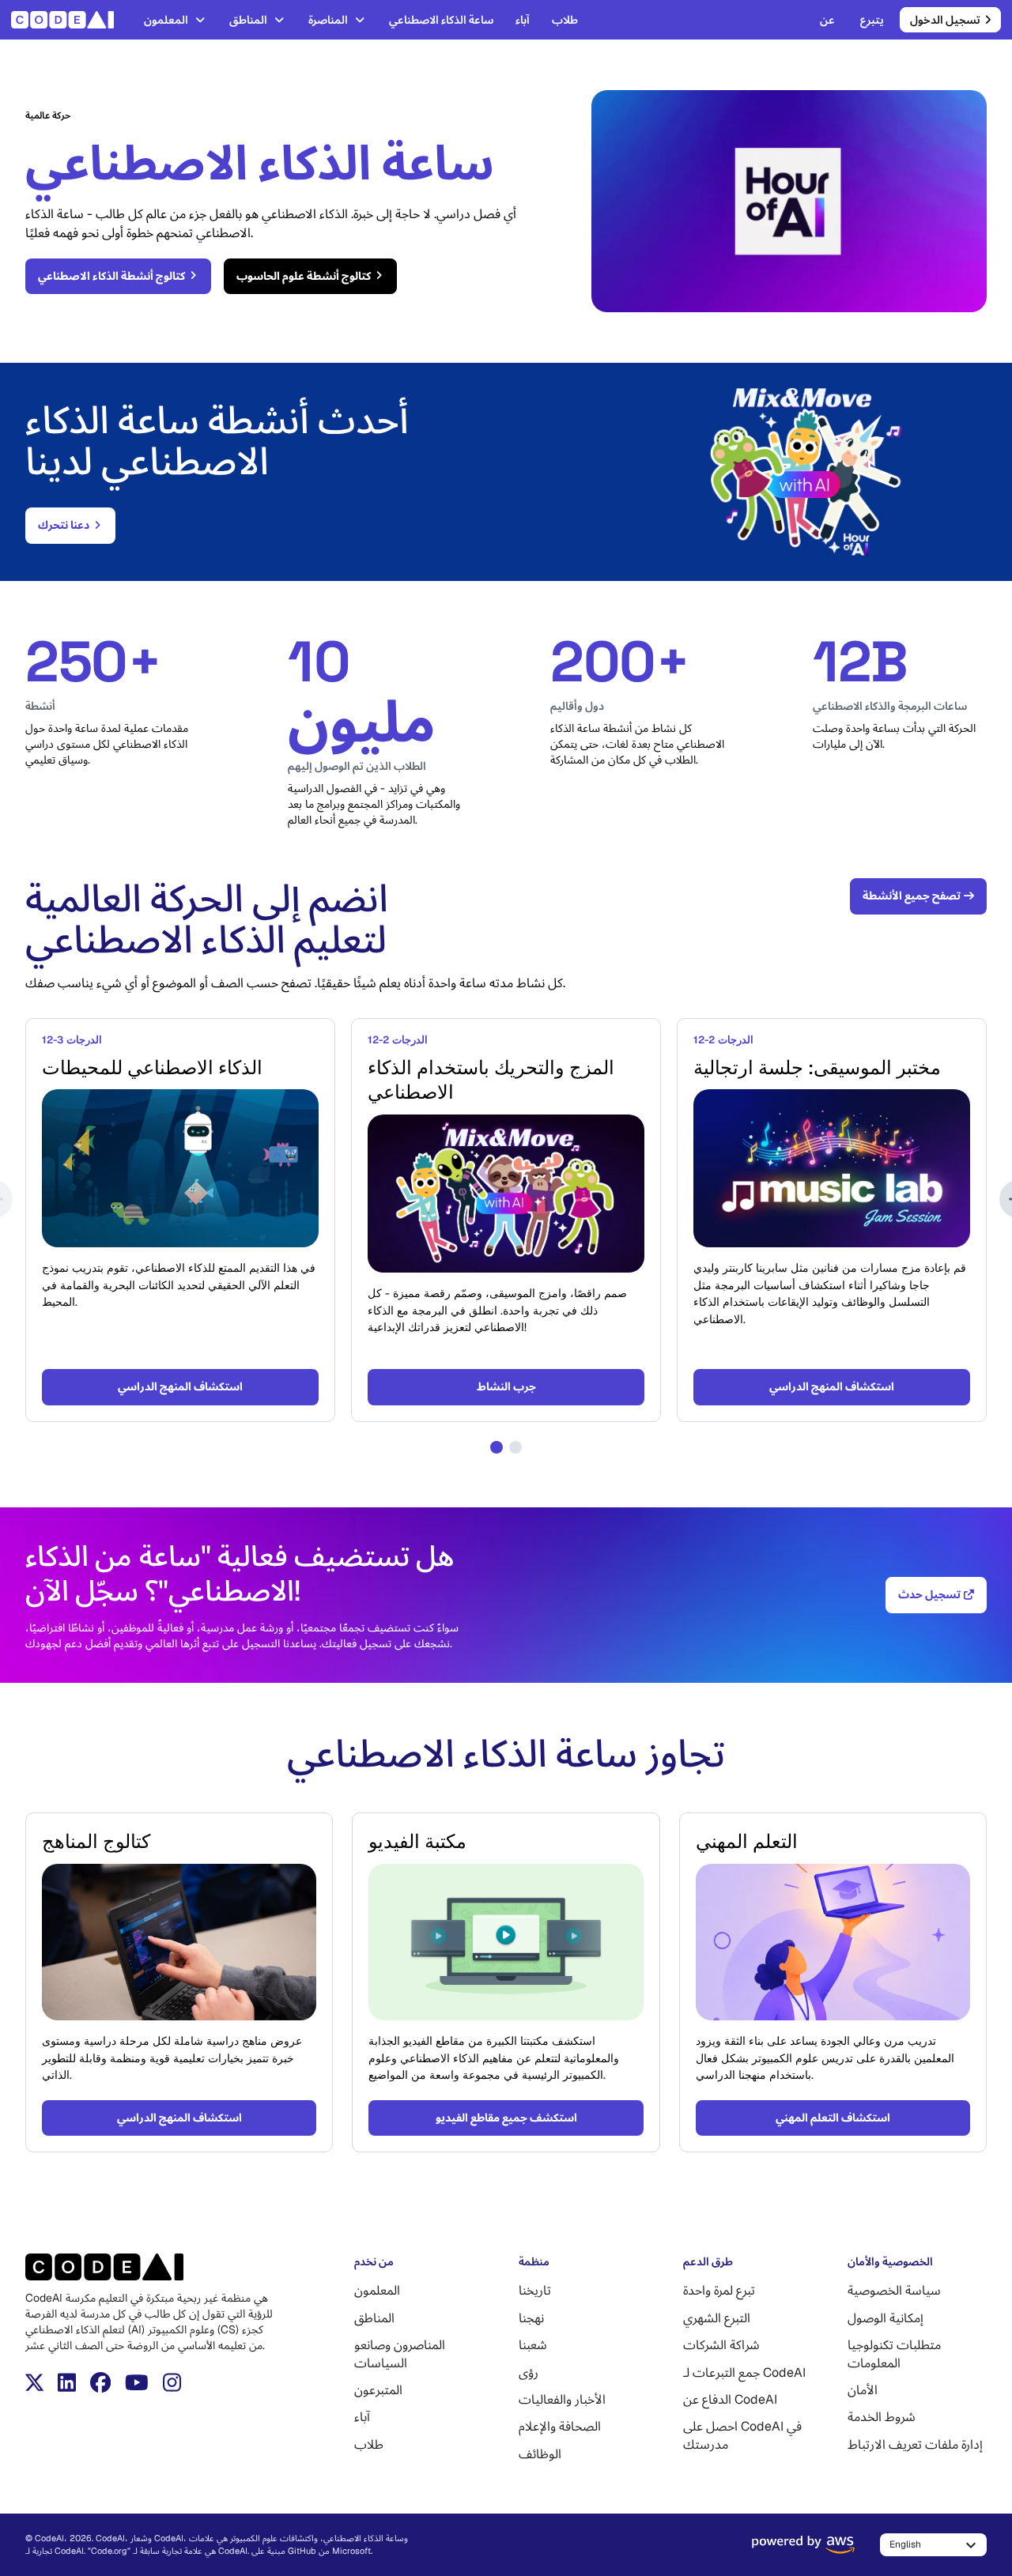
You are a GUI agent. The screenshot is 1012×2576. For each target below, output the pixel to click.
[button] (497, 1447)
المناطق (248, 20)
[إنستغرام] (172, 2382)
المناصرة (328, 20)
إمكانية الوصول (885, 2318)
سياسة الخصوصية (894, 2290)
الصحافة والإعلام (560, 2426)
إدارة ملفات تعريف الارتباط (915, 2444)
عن (827, 20)
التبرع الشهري (717, 2318)
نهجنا (531, 2318)
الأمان (863, 2390)
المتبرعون (378, 2390)
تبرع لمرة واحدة (719, 2290)
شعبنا (533, 2345)
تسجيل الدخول (945, 20)
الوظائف (540, 2454)
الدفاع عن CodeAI (730, 2399)
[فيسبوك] (100, 2382)
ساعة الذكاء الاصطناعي (441, 20)
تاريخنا (535, 2290)
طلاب (565, 20)
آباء (523, 20)
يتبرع (872, 20)
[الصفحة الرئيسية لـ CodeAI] (67, 20)
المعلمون (166, 20)
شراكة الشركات (721, 2345)
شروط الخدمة (882, 2417)
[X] (34, 2382)
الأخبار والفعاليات (562, 2399)
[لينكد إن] (67, 2382)
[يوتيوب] (137, 2382)
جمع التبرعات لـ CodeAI (744, 2372)
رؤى (529, 2372)
